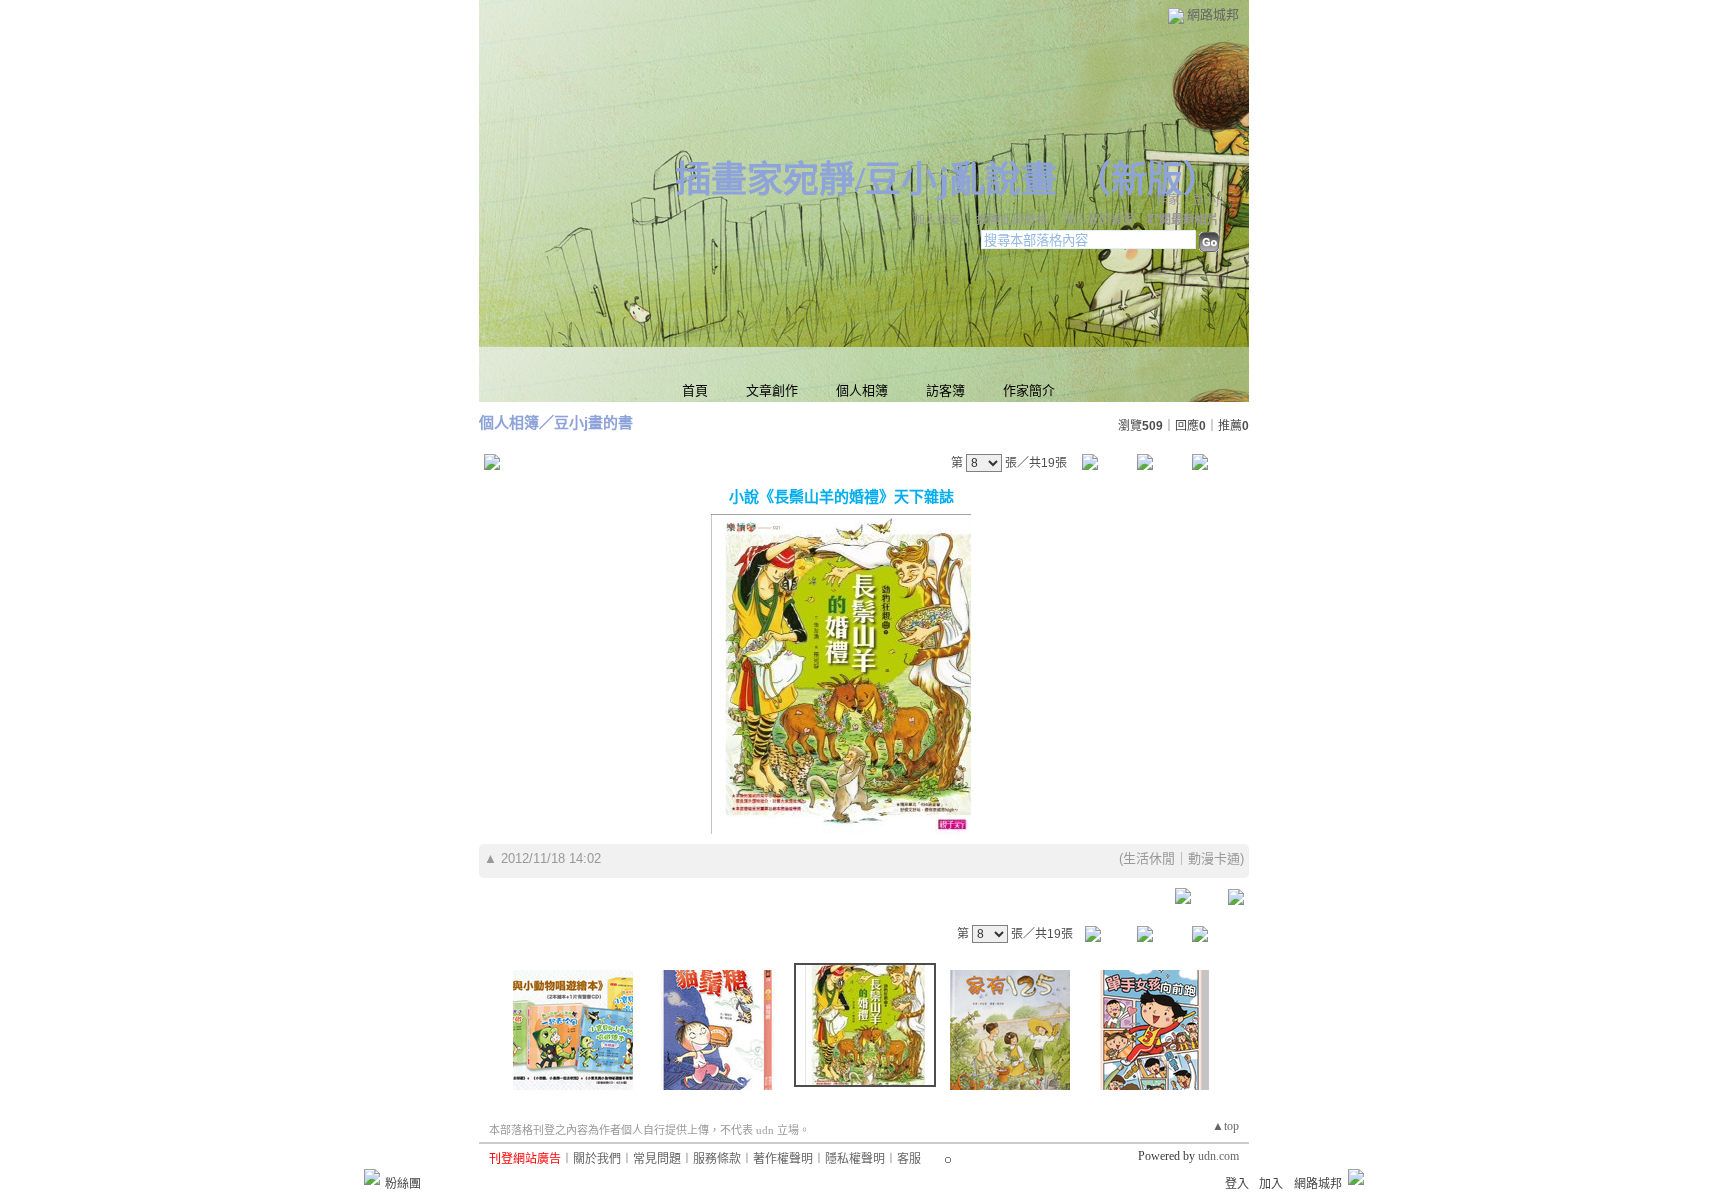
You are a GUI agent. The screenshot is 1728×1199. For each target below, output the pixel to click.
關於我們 (597, 1159)
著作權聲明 (783, 1159)
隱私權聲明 (855, 1159)
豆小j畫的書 (593, 422)
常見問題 (657, 1159)
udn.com (1218, 1156)
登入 (1237, 1184)
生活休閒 (1149, 858)
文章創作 (772, 390)
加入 (1271, 1184)
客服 (909, 1159)
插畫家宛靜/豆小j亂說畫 (866, 180)
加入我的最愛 (1099, 220)
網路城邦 (1213, 14)
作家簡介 (1029, 390)
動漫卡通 (1214, 858)
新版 (1147, 180)
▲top (1225, 1126)
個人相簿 (862, 390)
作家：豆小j (1187, 200)
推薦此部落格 (1012, 220)
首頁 (695, 390)
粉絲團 (403, 1184)
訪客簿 (945, 390)
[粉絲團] (372, 1177)
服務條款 (717, 1159)
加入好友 (937, 220)
